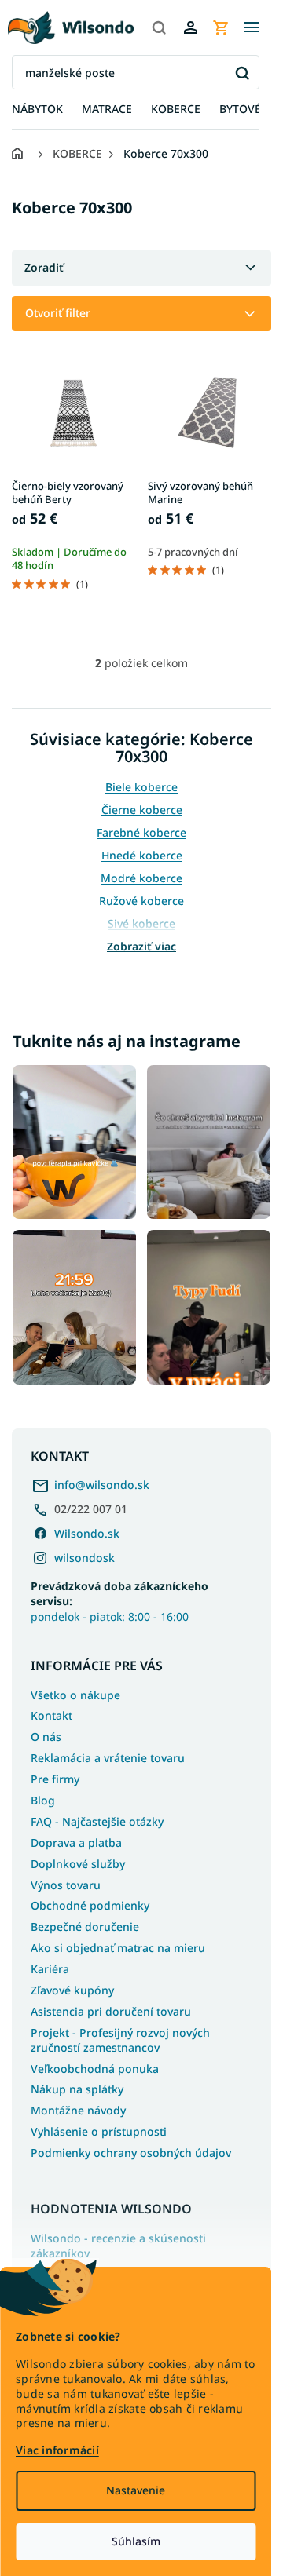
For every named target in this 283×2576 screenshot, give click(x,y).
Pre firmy (55, 1779)
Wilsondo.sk (87, 1533)
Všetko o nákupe (75, 1695)
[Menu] (252, 27)
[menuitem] (37, 109)
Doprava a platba (76, 1843)
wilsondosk (85, 1558)
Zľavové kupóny (72, 1990)
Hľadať (242, 73)
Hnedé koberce (142, 855)
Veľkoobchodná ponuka (95, 2069)
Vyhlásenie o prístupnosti (99, 2131)
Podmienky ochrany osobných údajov (131, 2153)
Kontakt (51, 1715)
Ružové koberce (141, 901)
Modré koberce (141, 878)
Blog (43, 1800)
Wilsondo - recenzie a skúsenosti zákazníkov (118, 2246)
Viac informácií (57, 2450)
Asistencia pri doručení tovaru (111, 2011)
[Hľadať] (159, 27)
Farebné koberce (141, 832)
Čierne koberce (142, 810)
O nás (46, 1737)
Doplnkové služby (78, 1864)
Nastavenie (136, 2490)
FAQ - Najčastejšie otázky (97, 1821)
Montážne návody (78, 2110)
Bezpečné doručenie (85, 1927)
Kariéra (50, 1969)
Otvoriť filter (58, 313)
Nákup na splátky (77, 2089)
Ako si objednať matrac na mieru (118, 1948)
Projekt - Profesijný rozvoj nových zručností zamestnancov (120, 2040)
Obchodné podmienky (90, 1905)
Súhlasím (136, 2541)
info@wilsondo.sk (102, 1485)
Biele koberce (141, 787)
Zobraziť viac (141, 946)
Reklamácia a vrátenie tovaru (108, 1758)
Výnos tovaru (66, 1885)
